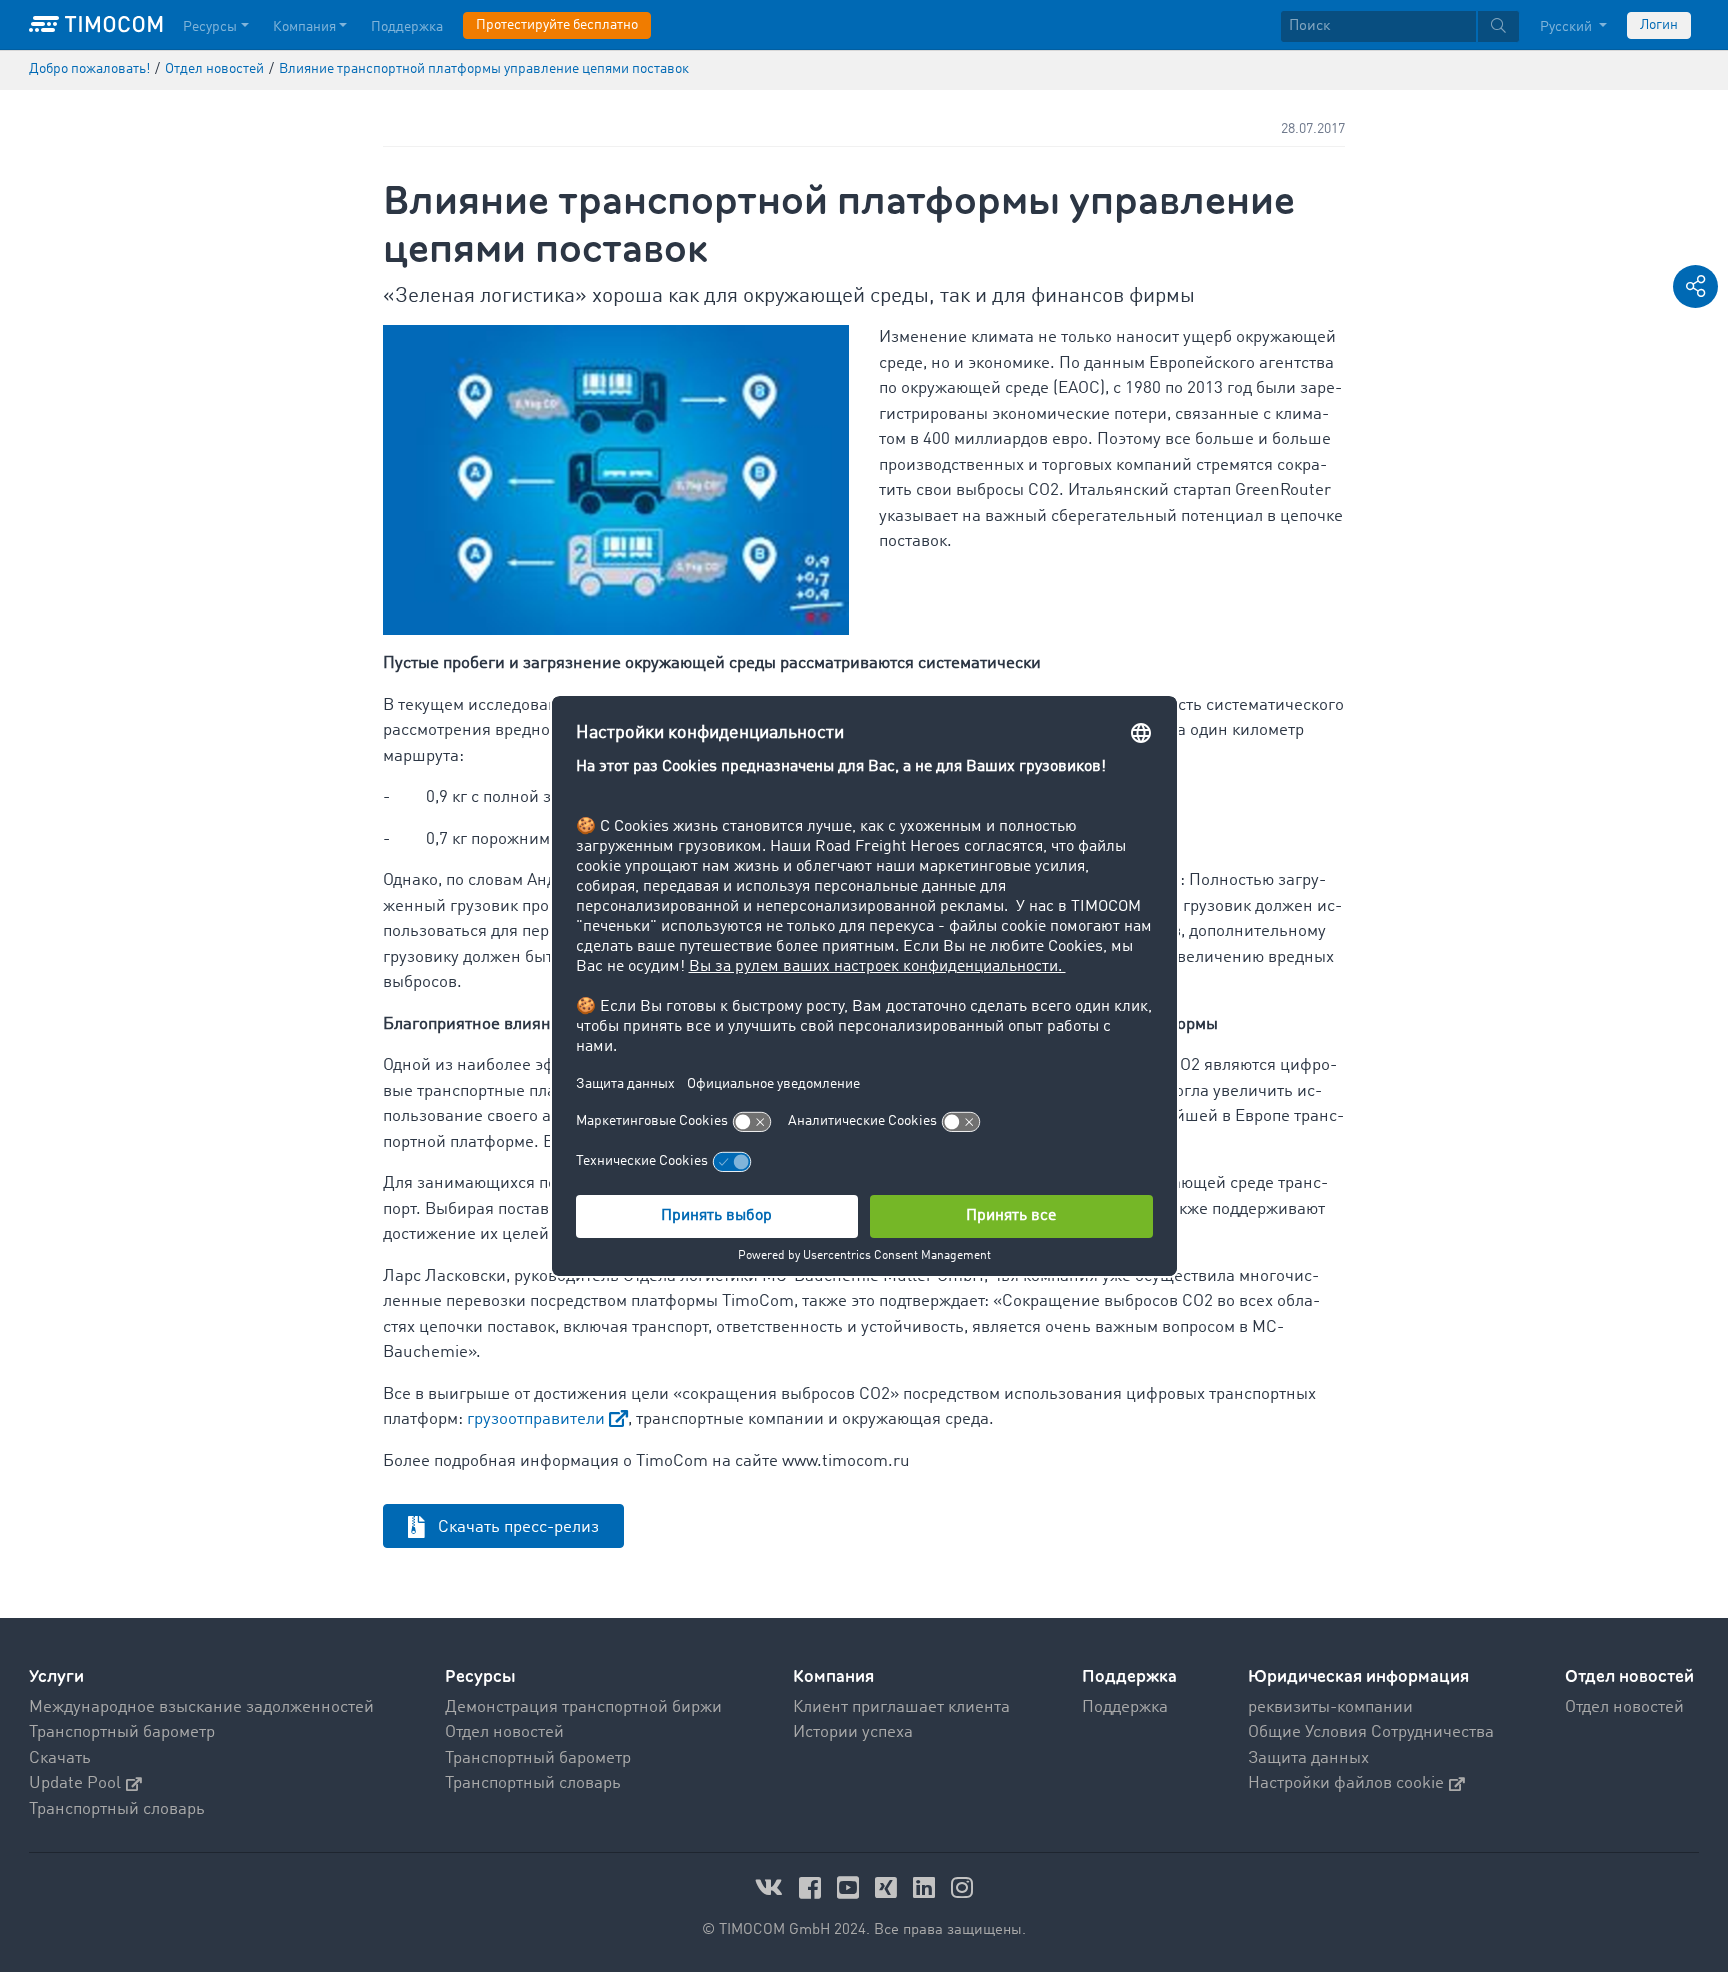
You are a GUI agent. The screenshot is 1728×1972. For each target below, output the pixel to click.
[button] (1695, 286)
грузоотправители (536, 1419)
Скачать (60, 1758)
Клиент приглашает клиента (901, 1707)
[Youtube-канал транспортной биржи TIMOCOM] (851, 1887)
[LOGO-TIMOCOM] (96, 25)
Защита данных (1308, 1758)
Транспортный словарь (117, 1809)
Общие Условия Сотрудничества (1371, 1732)
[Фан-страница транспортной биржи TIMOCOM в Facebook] (813, 1887)
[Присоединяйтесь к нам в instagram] (962, 1887)
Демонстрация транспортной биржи (583, 1707)
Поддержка (407, 27)
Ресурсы (210, 27)
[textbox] (1400, 26)
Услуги (56, 1676)
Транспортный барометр (122, 1732)
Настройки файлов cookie (1346, 1783)
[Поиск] (1498, 26)
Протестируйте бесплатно (557, 25)
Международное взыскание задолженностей (201, 1707)
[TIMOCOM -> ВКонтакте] (772, 1887)
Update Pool (75, 1783)
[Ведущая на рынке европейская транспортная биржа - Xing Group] (889, 1887)
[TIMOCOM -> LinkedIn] (927, 1887)
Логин (1659, 25)
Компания (304, 27)
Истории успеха (853, 1732)
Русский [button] (1567, 27)
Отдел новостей (504, 1732)
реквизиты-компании (1330, 1707)
